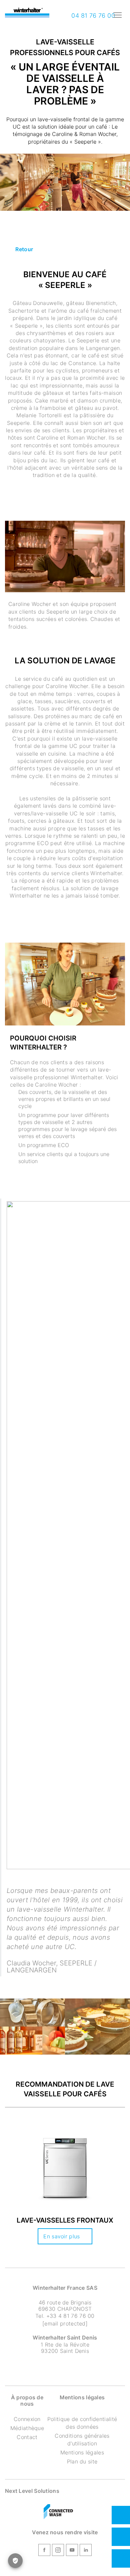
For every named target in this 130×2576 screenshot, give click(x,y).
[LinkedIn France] (86, 2551)
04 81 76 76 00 (92, 16)
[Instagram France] (58, 2551)
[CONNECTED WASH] (58, 2512)
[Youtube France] (72, 2551)
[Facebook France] (44, 2551)
